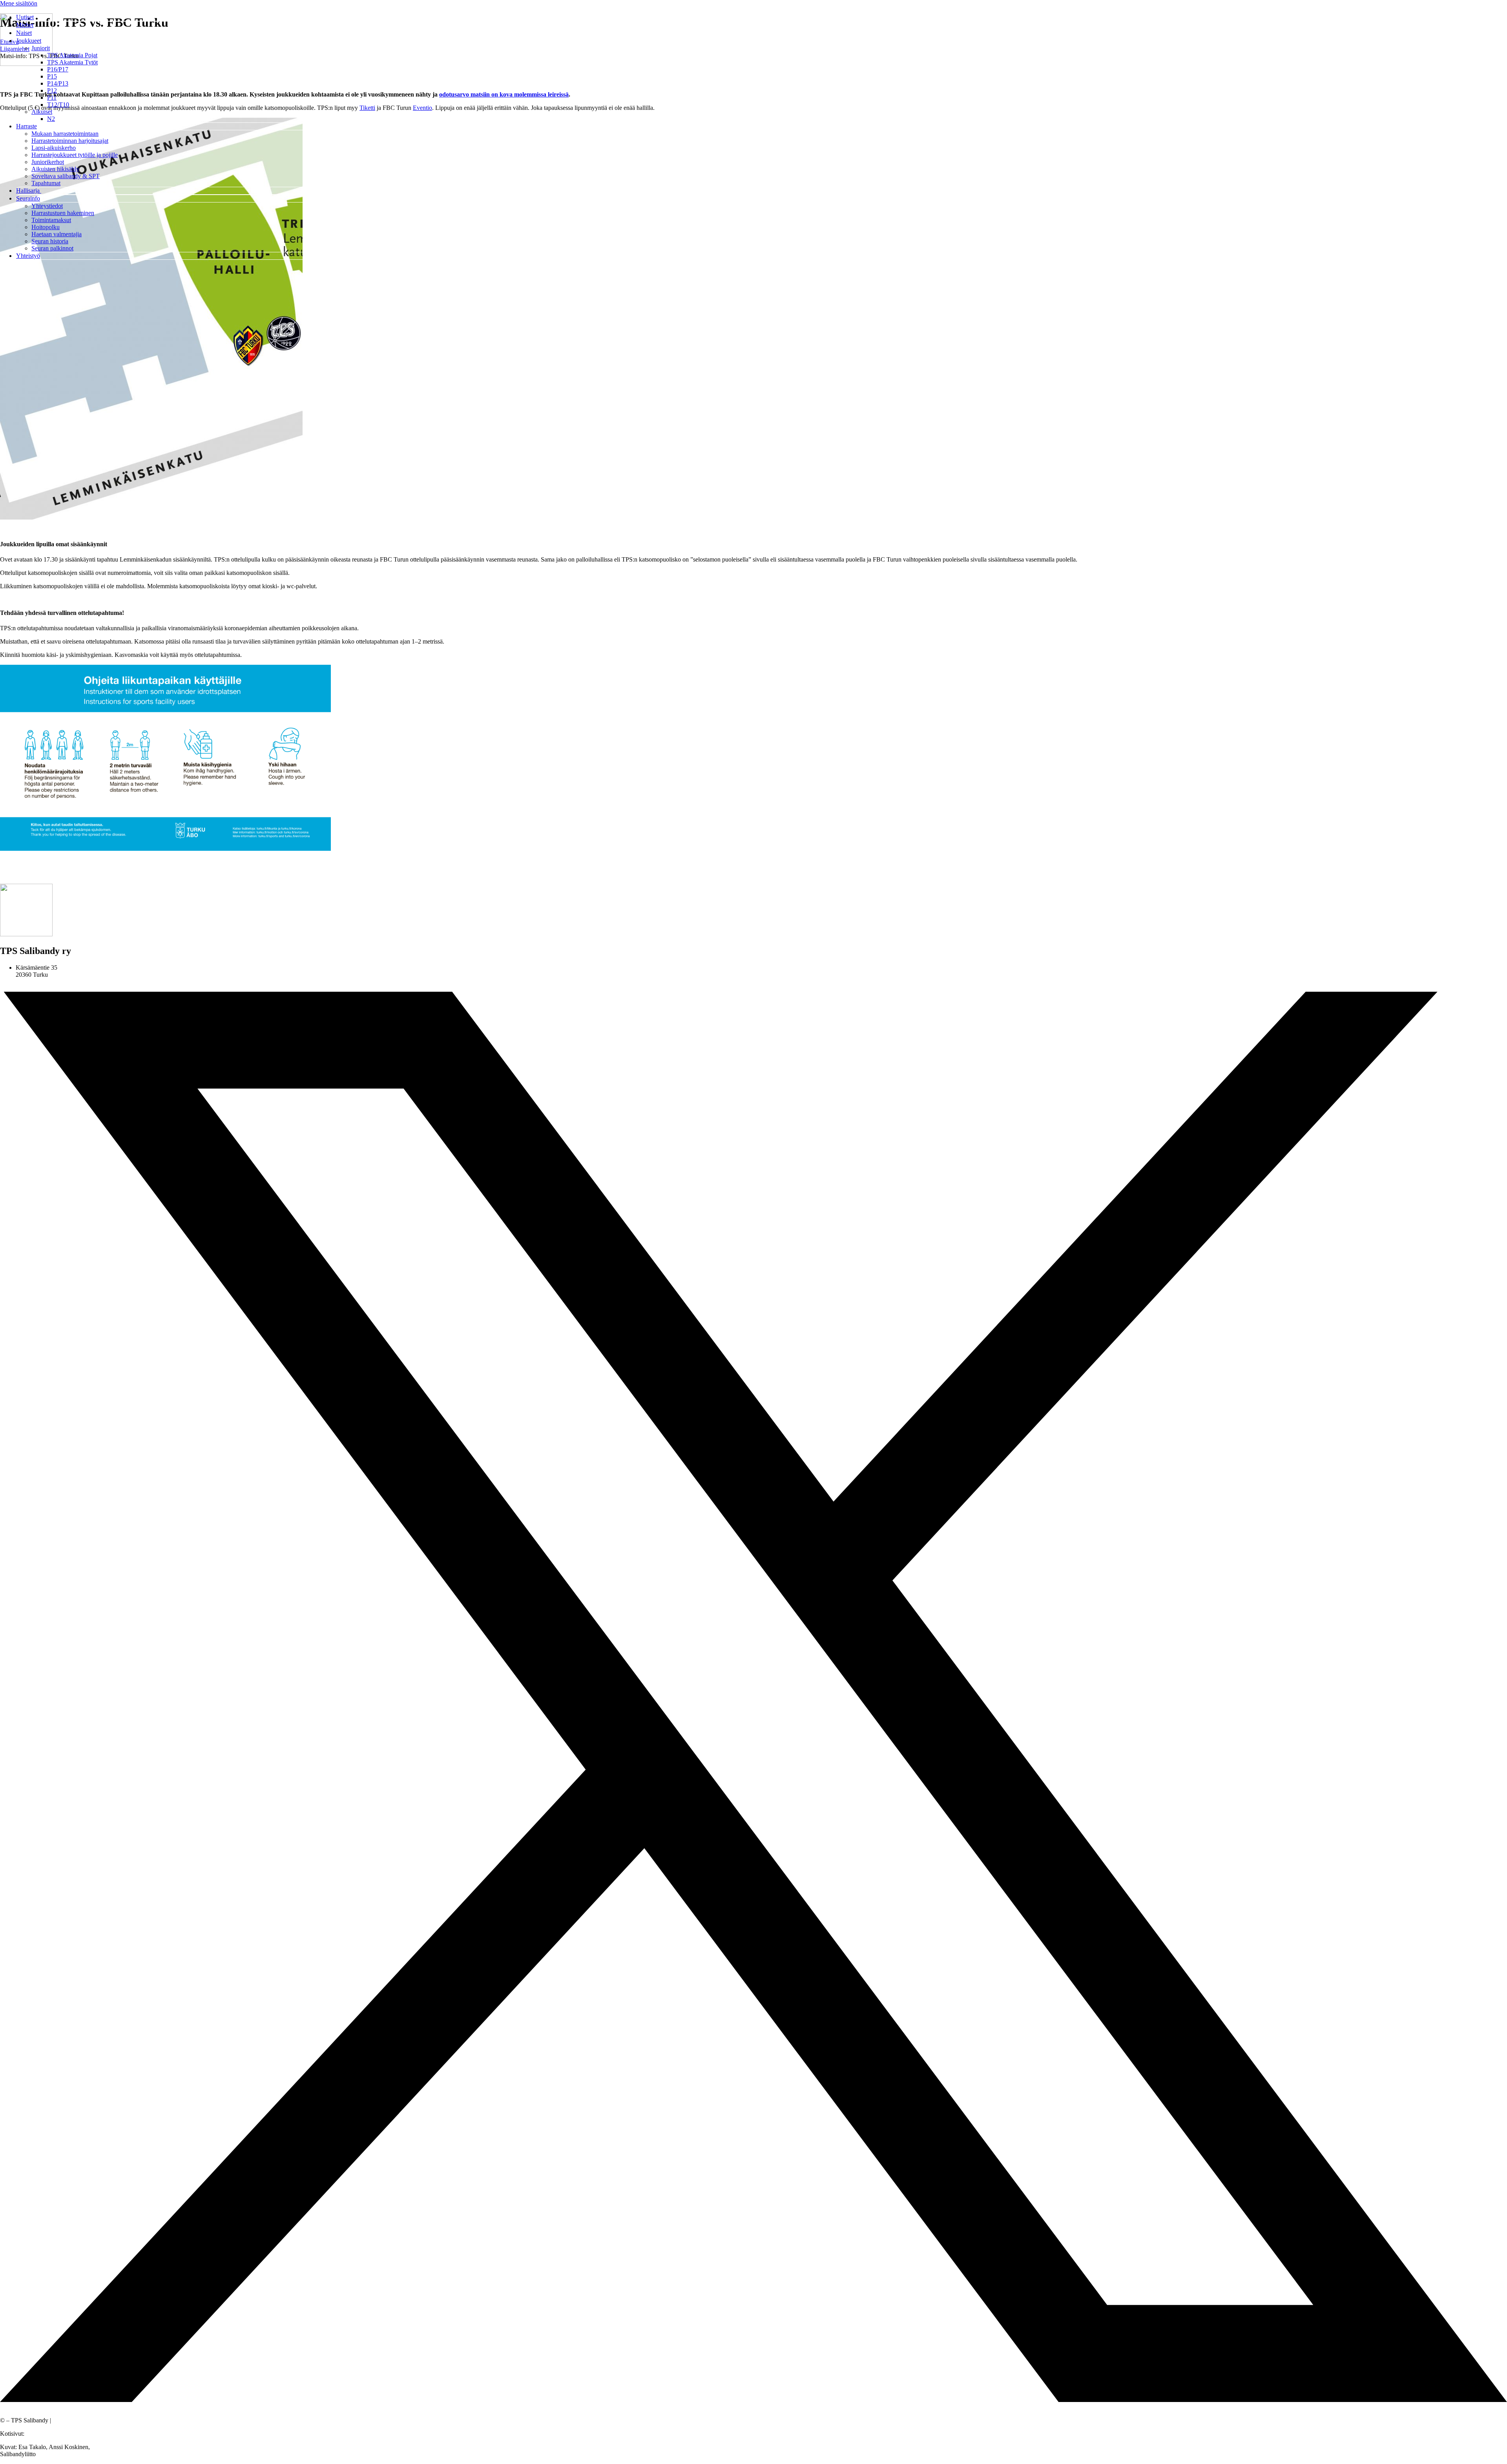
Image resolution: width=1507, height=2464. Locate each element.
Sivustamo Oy (44, 2434)
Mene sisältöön (19, 3)
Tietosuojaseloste (74, 2420)
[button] (761, 41)
